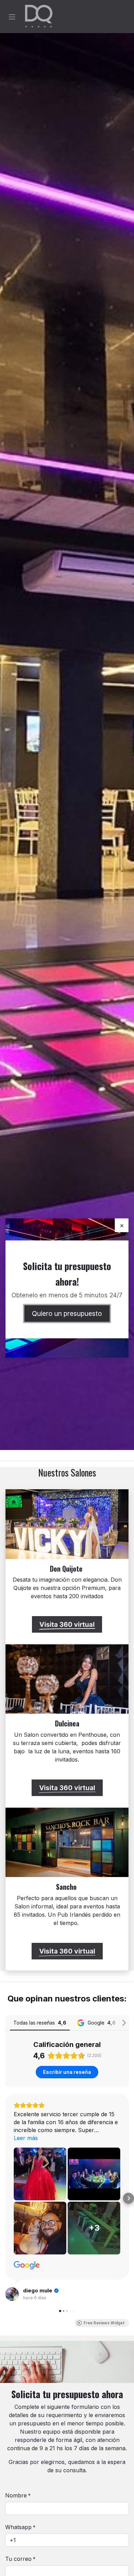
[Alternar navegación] (12, 17)
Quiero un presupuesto (67, 1314)
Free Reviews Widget (104, 2323)
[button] (5, 2198)
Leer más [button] (26, 2138)
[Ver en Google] (27, 2265)
